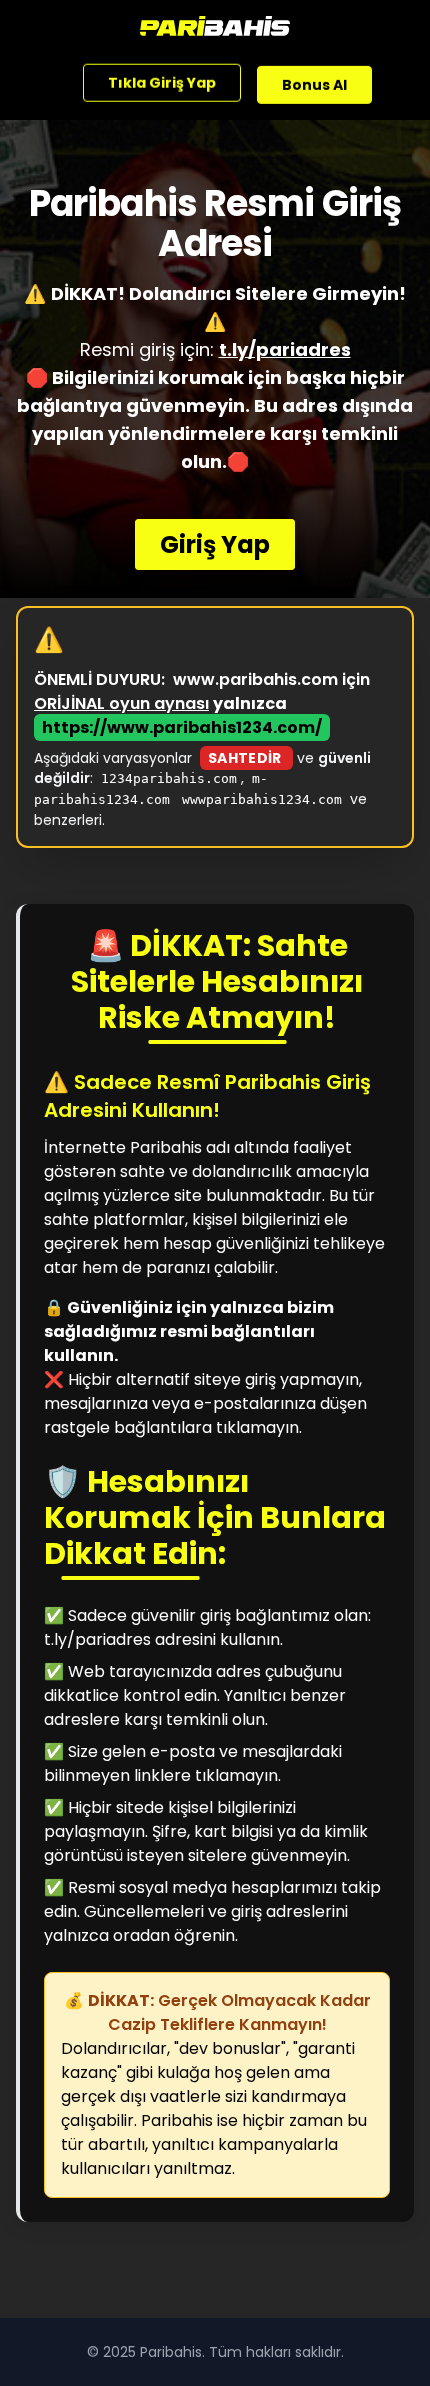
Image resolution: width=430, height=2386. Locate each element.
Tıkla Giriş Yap (162, 82)
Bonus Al (314, 84)
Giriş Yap (215, 544)
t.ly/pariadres (285, 349)
